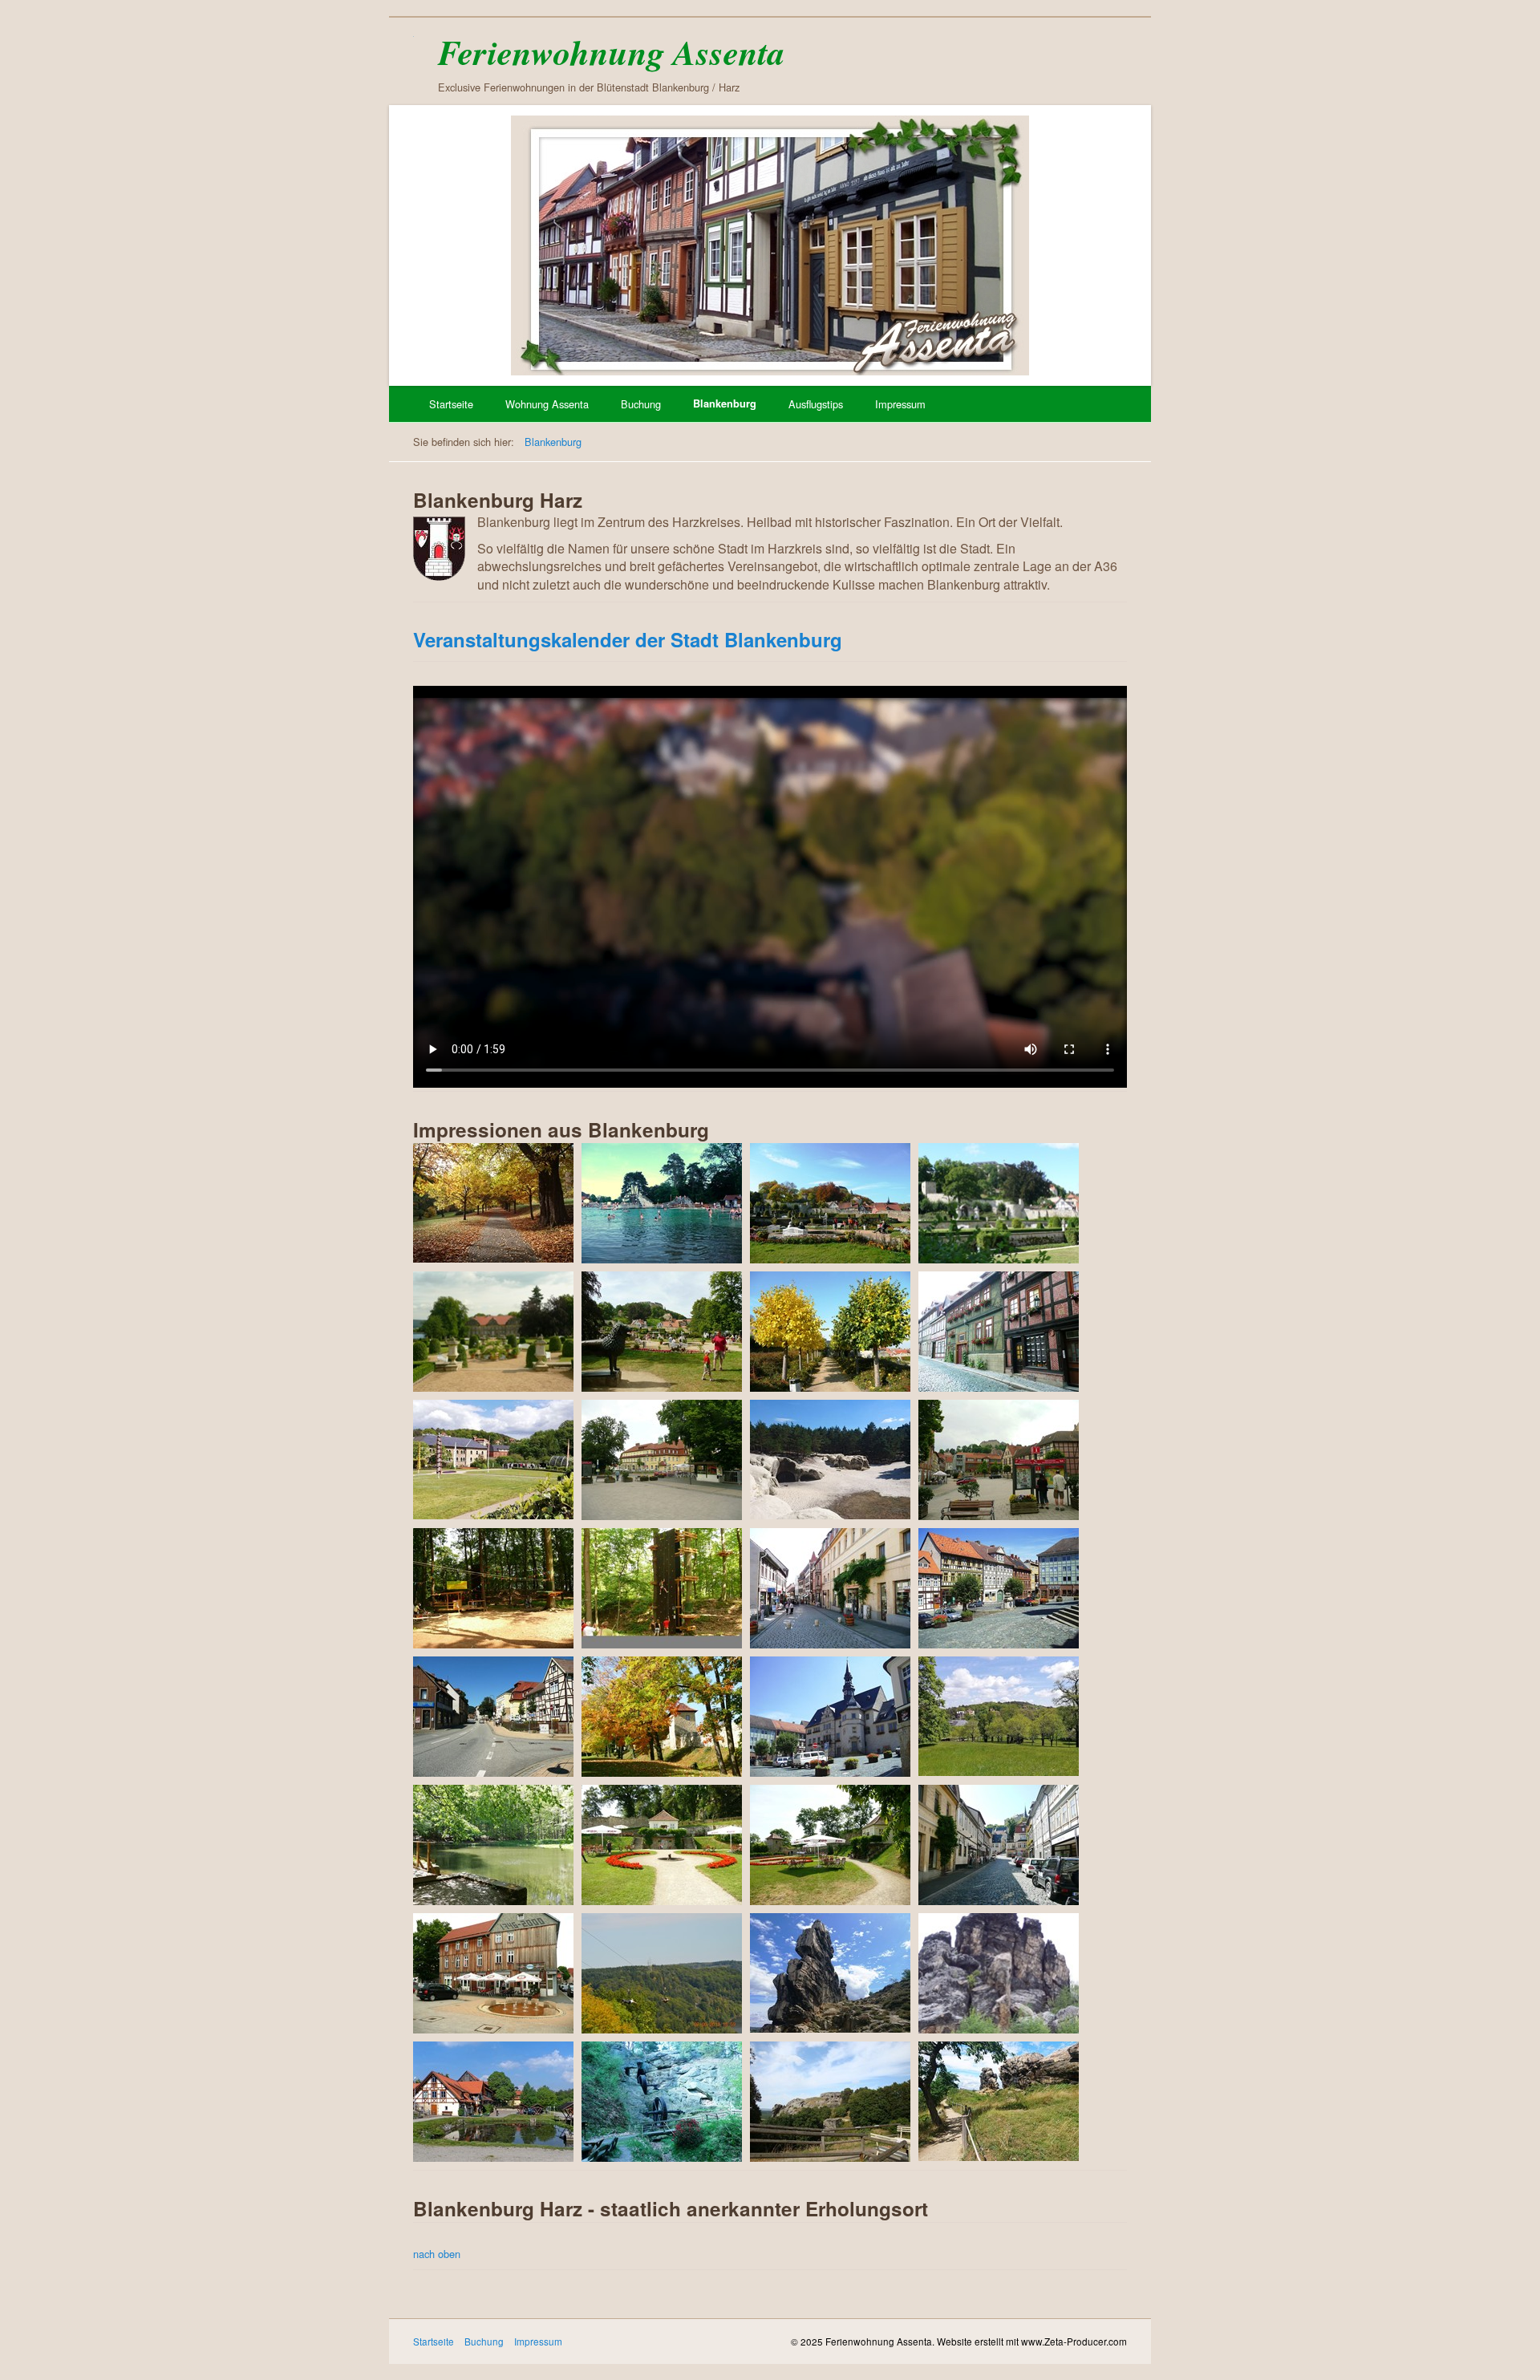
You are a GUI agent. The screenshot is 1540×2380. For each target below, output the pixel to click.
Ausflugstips (816, 404)
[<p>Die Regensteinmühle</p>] (662, 2102)
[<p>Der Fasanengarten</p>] (493, 1460)
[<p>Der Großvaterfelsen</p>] (999, 1973)
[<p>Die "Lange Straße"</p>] (830, 1588)
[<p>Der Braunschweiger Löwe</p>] (662, 1332)
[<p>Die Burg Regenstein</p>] (830, 2102)
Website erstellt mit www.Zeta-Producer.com (1032, 2341)
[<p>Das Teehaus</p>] (662, 1845)
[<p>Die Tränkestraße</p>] (999, 1845)
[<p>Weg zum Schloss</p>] (493, 1203)
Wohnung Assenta (547, 404)
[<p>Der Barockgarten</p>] (830, 1203)
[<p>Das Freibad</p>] (662, 1203)
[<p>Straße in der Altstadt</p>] (999, 1332)
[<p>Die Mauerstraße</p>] (493, 1717)
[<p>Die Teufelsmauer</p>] (830, 1973)
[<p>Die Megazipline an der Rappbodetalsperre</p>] (662, 1973)
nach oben (437, 2254)
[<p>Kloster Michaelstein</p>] (493, 2102)
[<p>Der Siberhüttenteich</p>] (493, 1845)
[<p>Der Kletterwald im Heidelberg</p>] (493, 1588)
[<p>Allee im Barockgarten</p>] (830, 1332)
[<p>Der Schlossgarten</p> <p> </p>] (999, 1717)
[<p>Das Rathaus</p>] (830, 1717)
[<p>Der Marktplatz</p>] (999, 1588)
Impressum (900, 404)
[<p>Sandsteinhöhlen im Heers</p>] (830, 1460)
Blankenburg (725, 403)
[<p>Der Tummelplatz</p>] (999, 1460)
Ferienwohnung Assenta (611, 52)
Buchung (641, 404)
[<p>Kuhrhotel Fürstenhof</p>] (662, 1460)
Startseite (451, 404)
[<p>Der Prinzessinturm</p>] (662, 1717)
